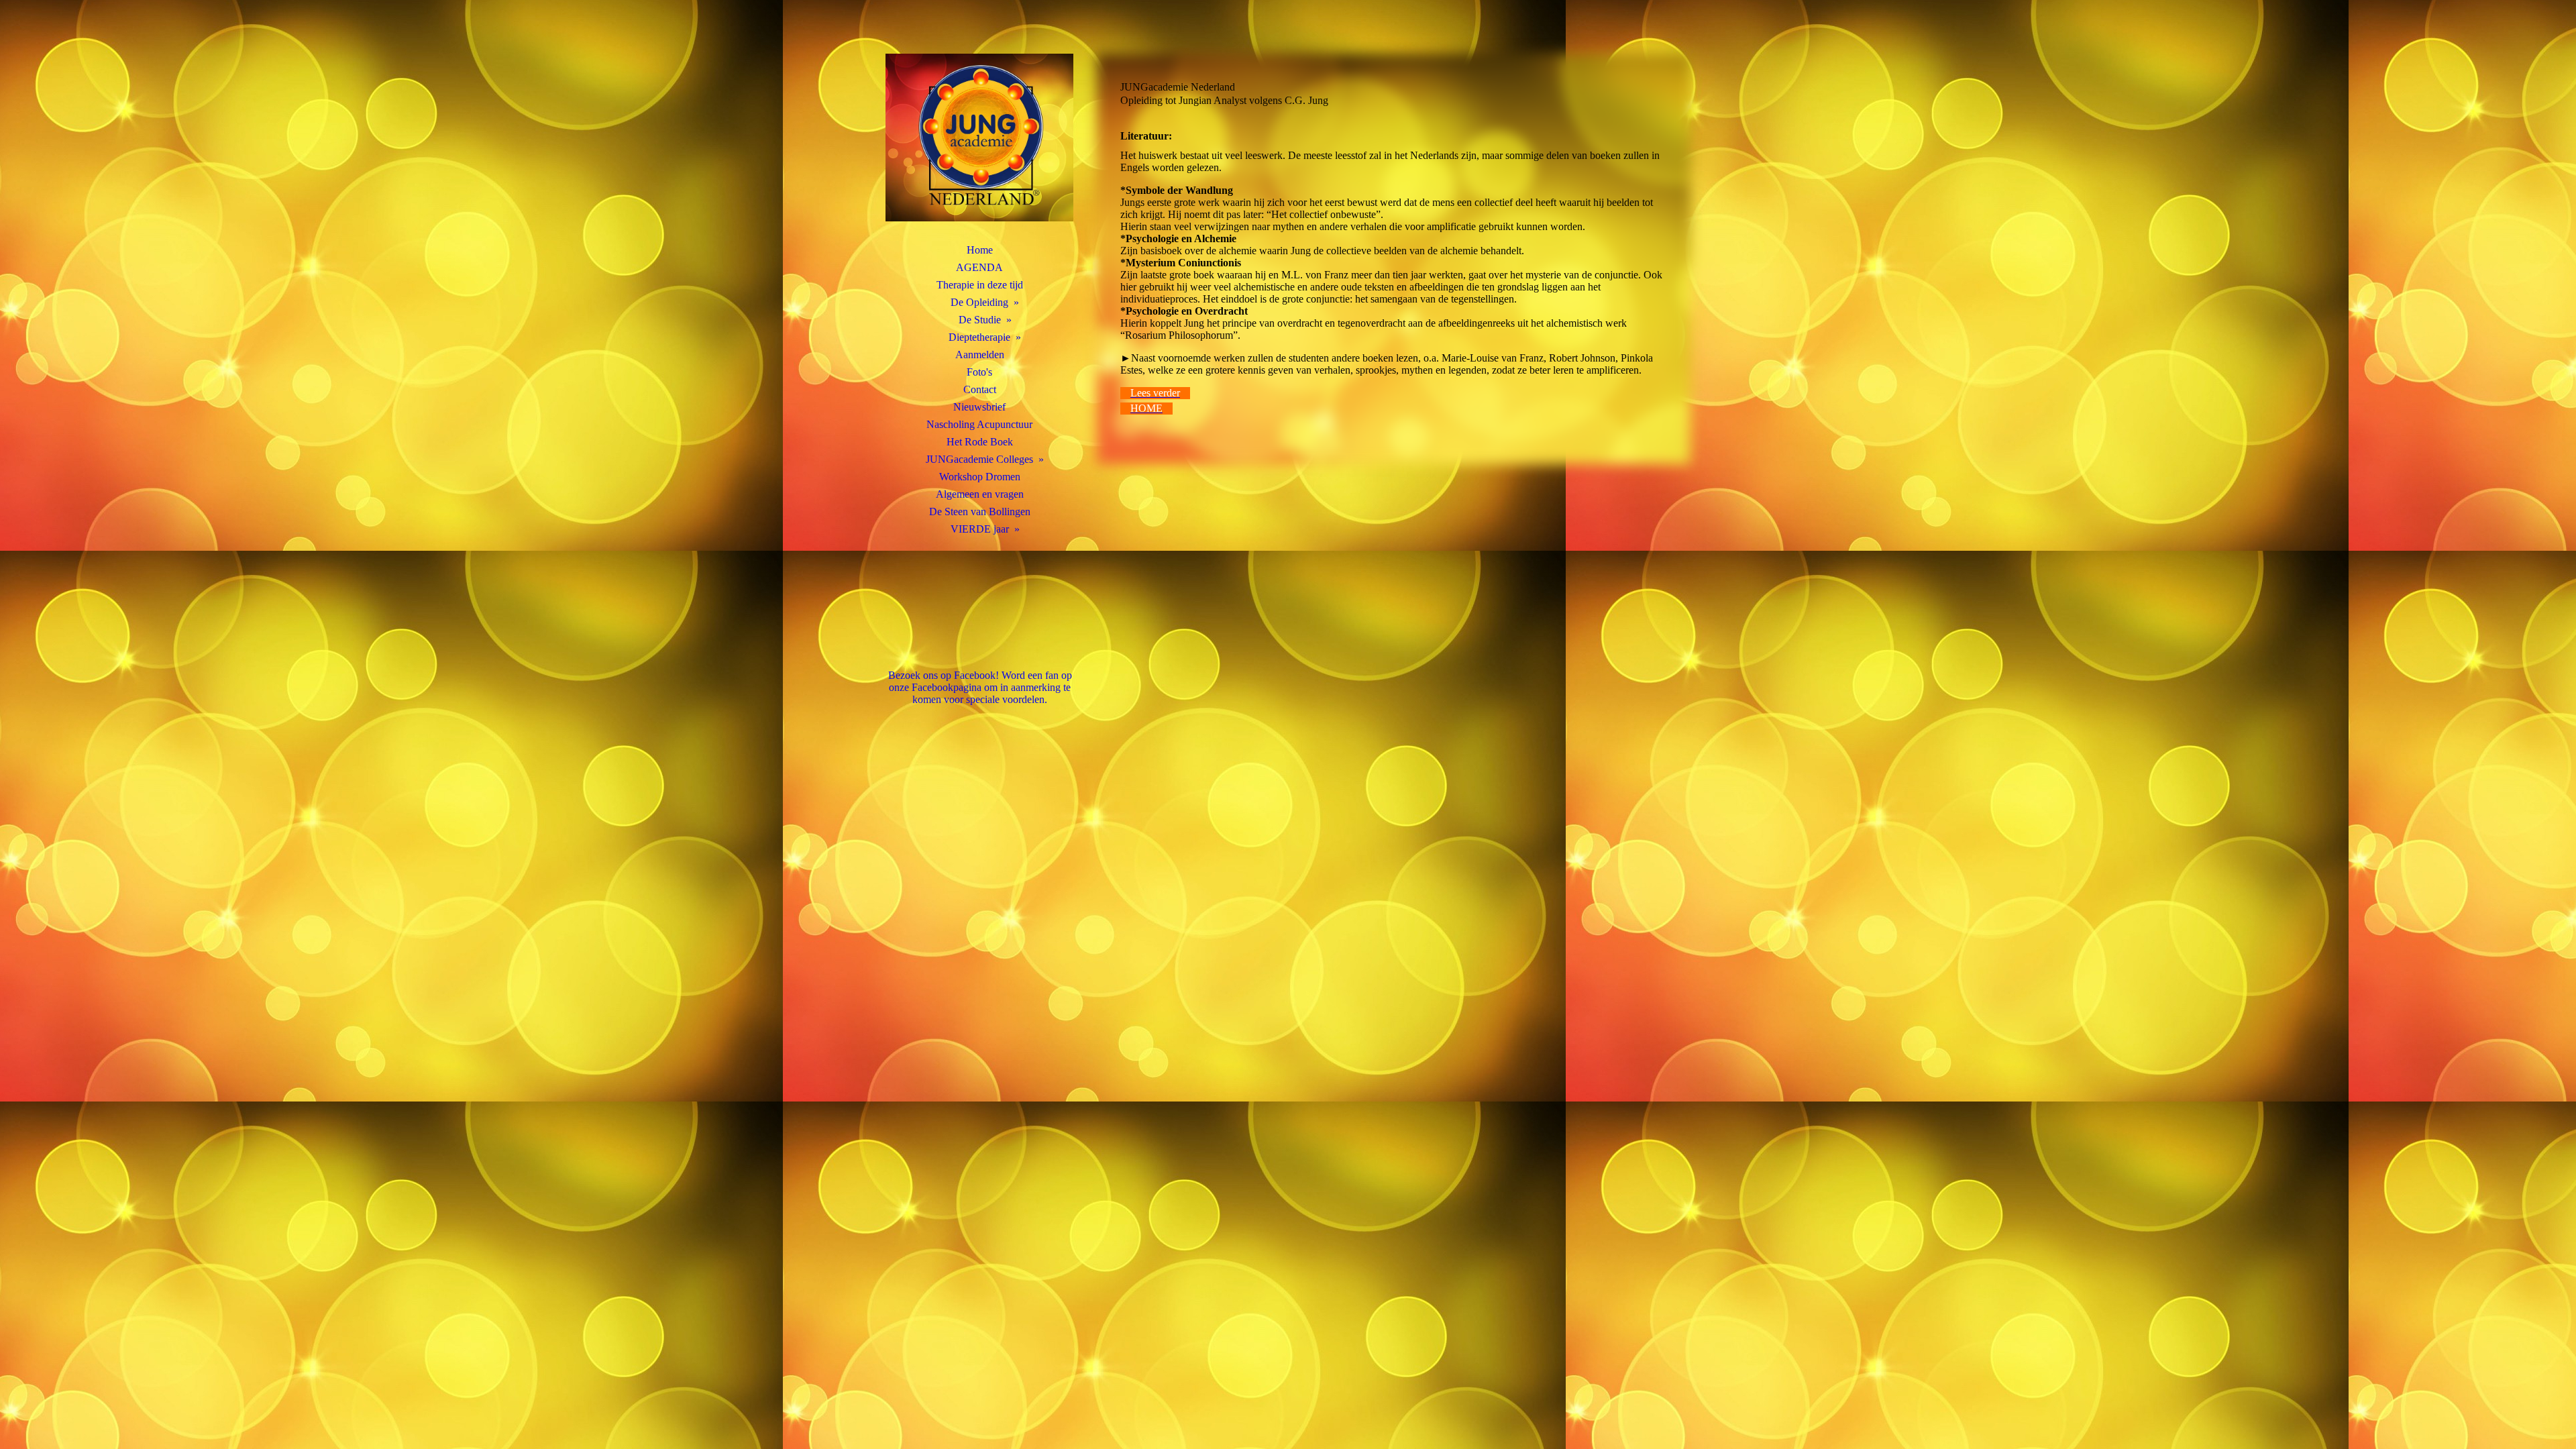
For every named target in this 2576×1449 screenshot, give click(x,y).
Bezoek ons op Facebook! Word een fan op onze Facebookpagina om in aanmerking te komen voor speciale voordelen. (980, 687)
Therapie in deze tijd (980, 285)
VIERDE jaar (980, 529)
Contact (980, 389)
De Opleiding (979, 302)
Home (980, 250)
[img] (979, 138)
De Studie (980, 320)
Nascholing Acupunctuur (979, 424)
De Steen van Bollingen (980, 512)
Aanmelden (980, 355)
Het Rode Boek (980, 442)
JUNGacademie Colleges (979, 459)
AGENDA (979, 267)
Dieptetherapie (979, 337)
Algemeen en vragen (980, 494)
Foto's (979, 372)
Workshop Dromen (980, 477)
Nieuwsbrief (979, 407)
